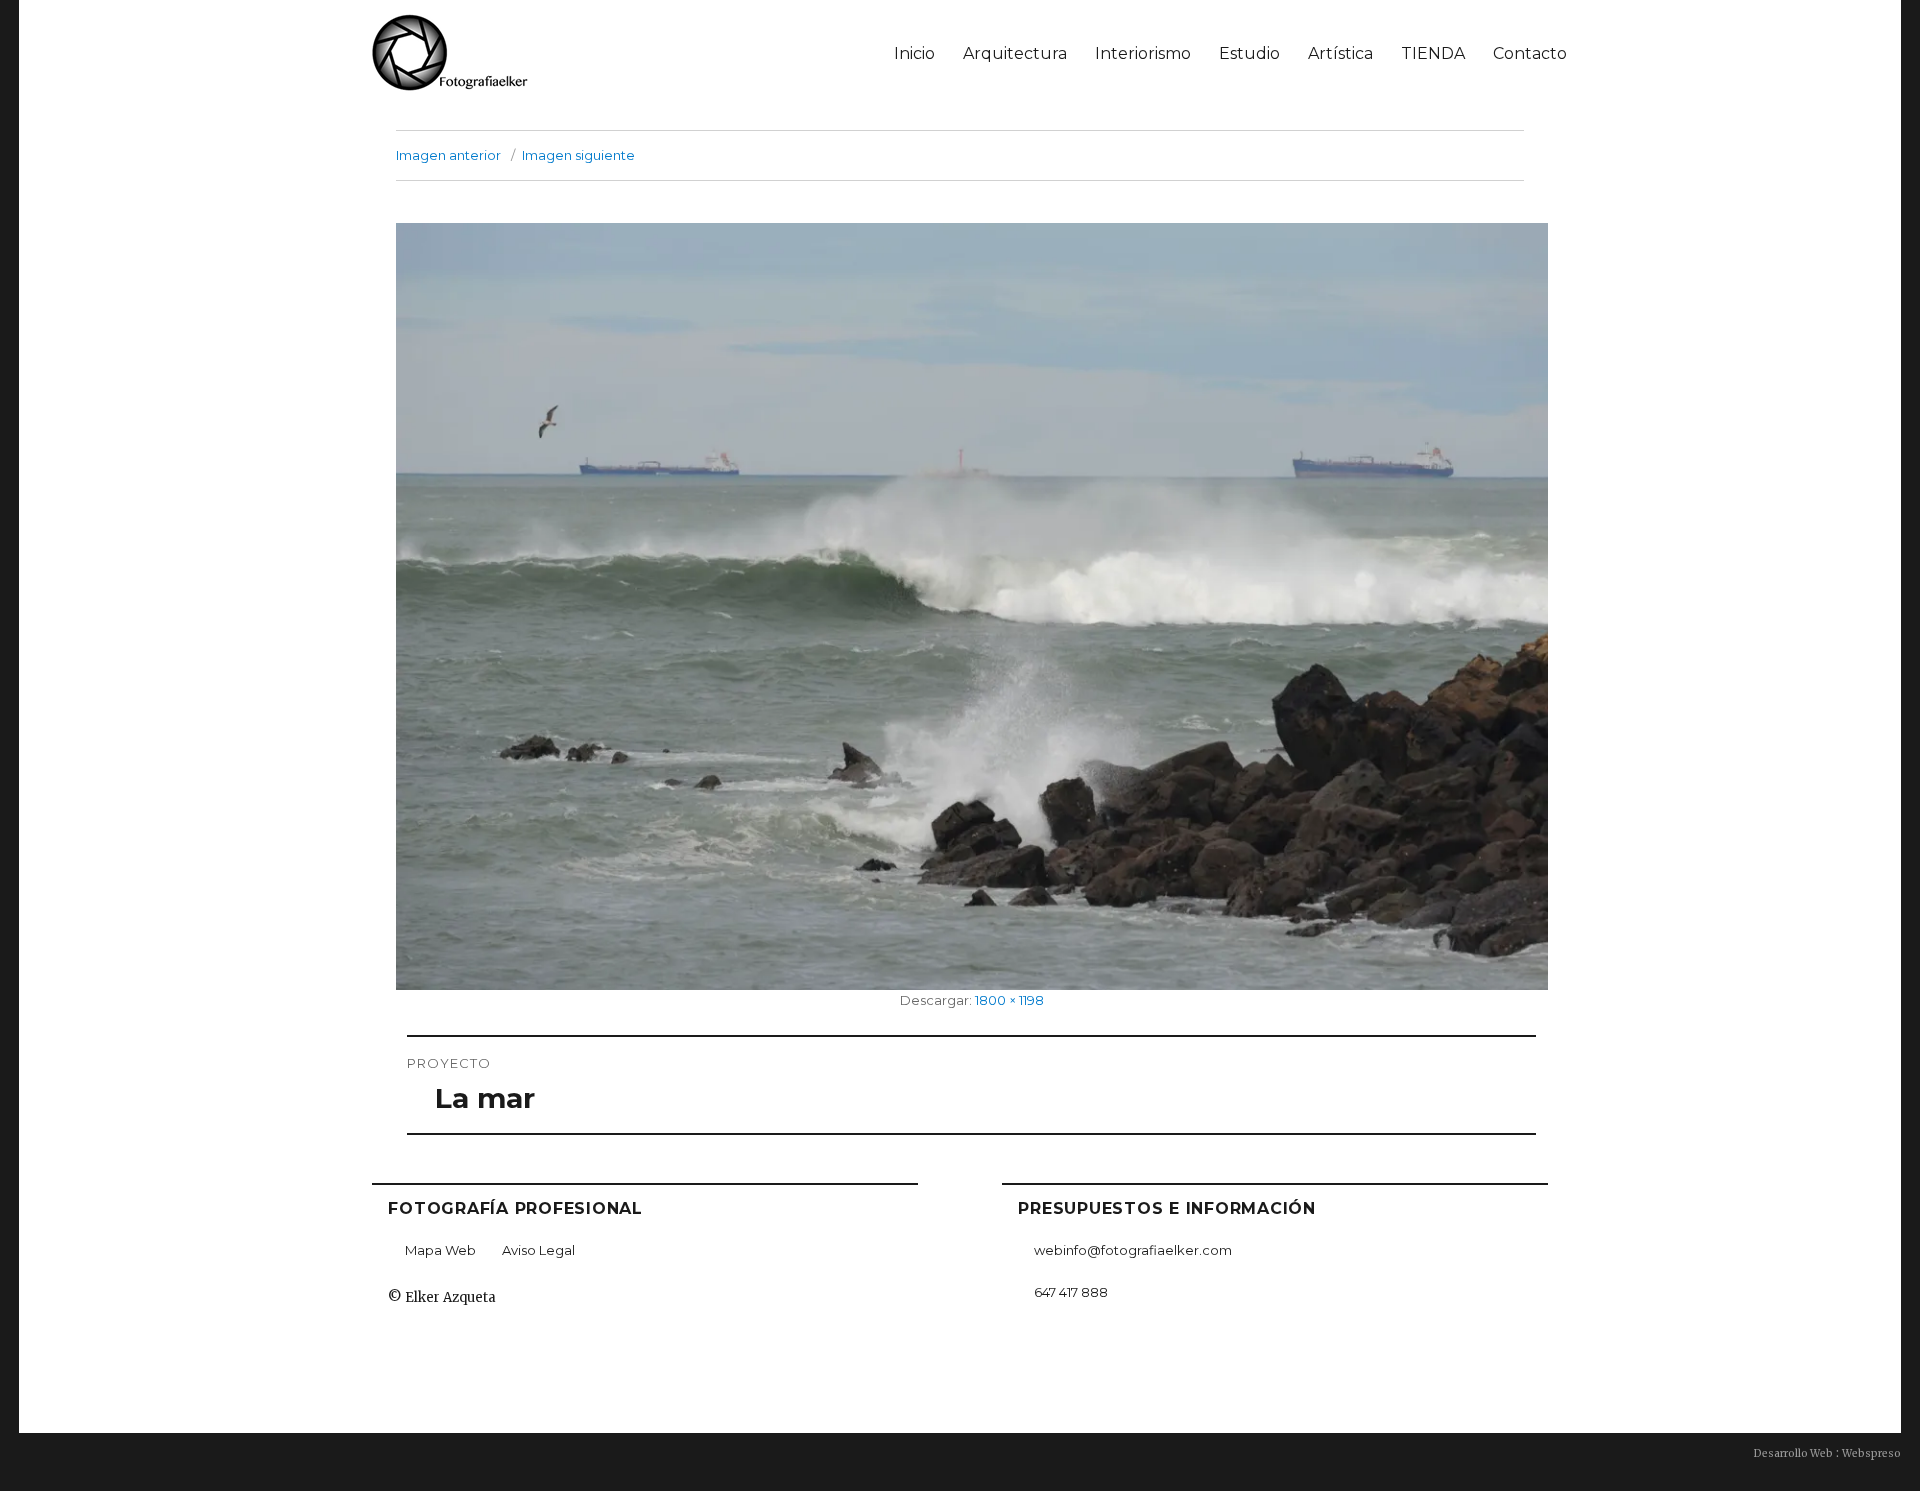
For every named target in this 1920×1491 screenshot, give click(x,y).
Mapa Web (440, 1250)
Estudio (1249, 53)
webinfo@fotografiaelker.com (1133, 1250)
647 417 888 (1071, 1292)
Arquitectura (1015, 53)
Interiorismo (1143, 53)
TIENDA (1433, 53)
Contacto (1530, 53)
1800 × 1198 (1009, 1000)
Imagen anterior (448, 155)
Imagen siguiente (578, 155)
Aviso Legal (538, 1250)
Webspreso (1871, 1453)
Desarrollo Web (1793, 1453)
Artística (1340, 53)
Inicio (914, 53)
